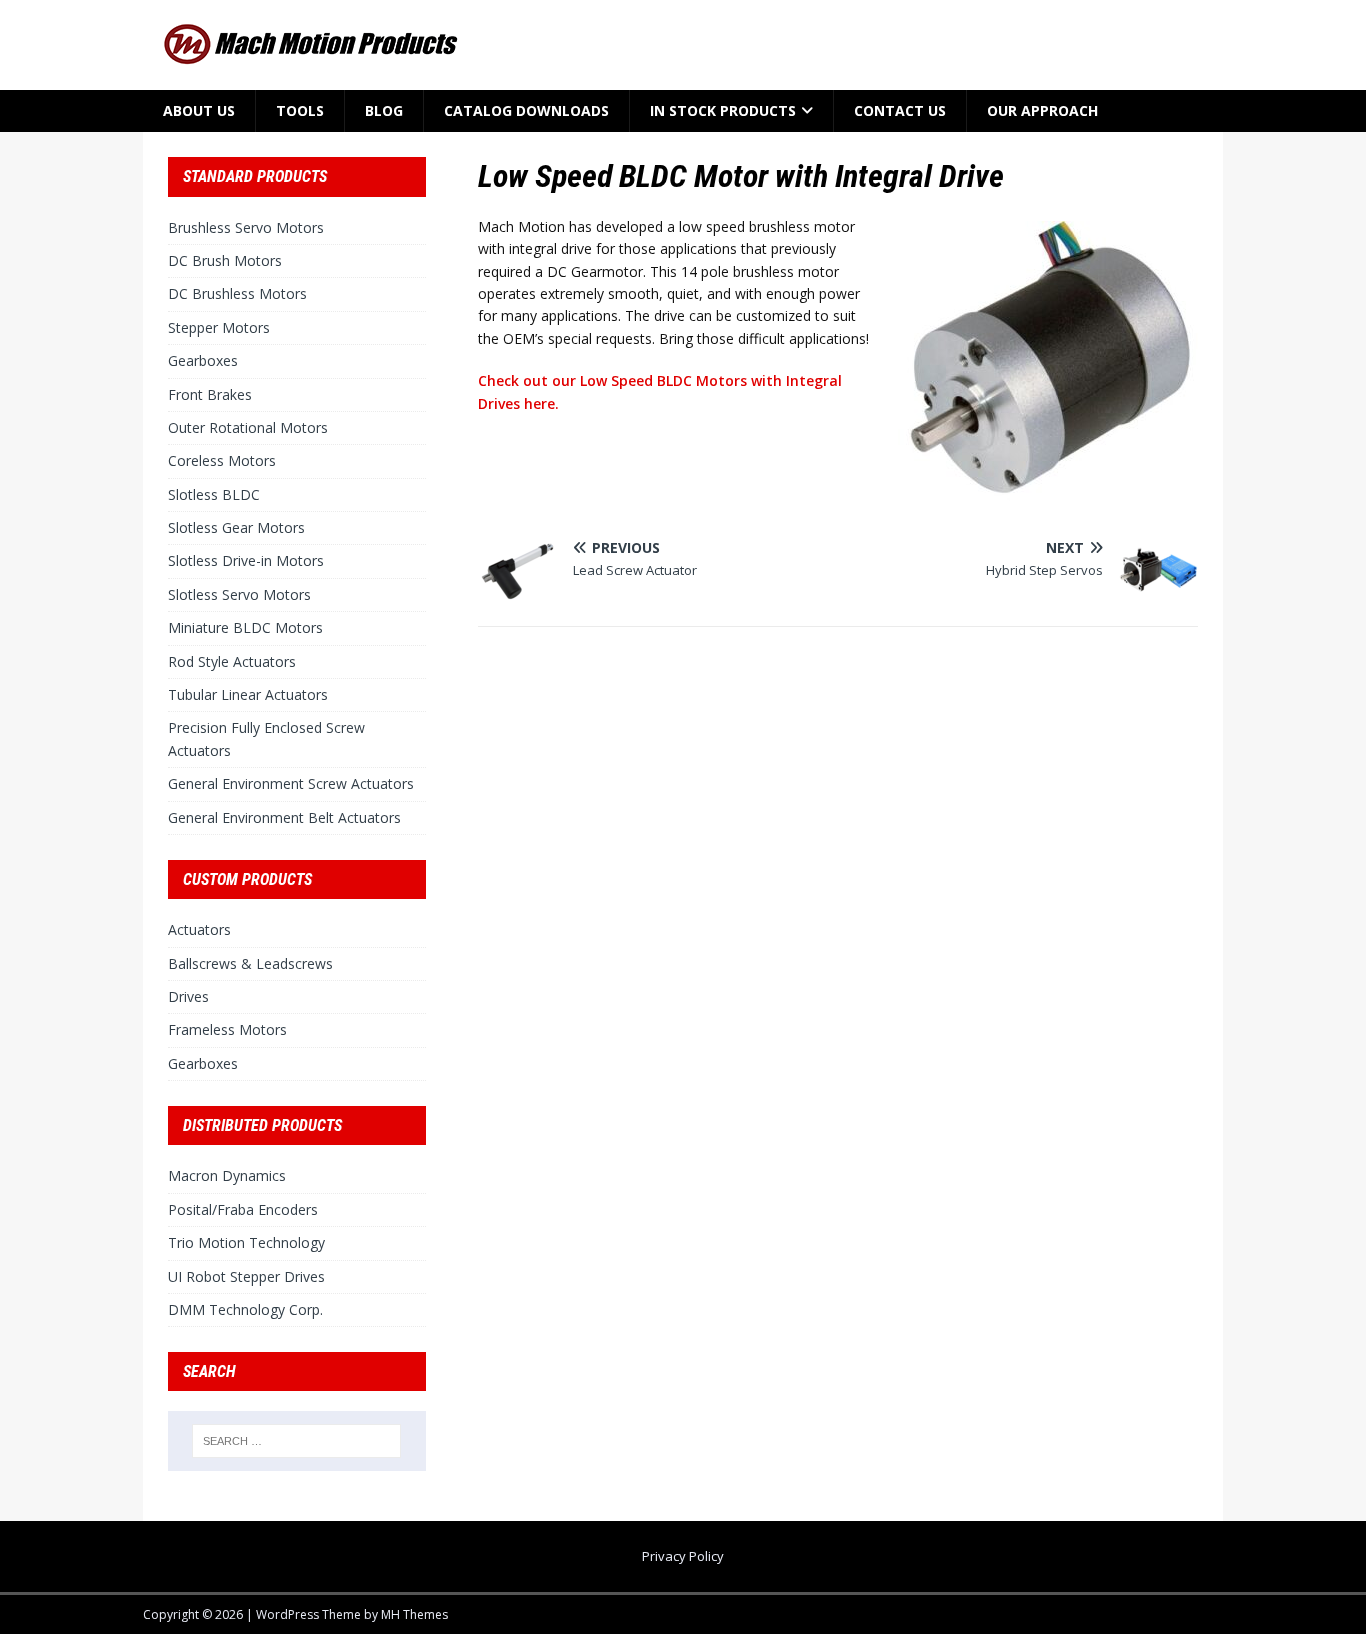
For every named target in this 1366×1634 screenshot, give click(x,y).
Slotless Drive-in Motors (246, 560)
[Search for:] (297, 1441)
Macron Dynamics (227, 1175)
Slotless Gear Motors (236, 527)
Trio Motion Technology (246, 1242)
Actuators (199, 929)
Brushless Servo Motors (246, 227)
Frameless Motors (227, 1029)
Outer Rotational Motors (248, 427)
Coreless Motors (222, 460)
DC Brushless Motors (237, 293)
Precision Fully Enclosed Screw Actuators (266, 738)
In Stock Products (723, 110)
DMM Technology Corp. (245, 1309)
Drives (188, 996)
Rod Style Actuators (232, 661)
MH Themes (414, 1614)
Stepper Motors (219, 327)
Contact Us (900, 110)
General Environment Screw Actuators (291, 783)
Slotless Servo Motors (239, 594)
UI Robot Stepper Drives (246, 1276)
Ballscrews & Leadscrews (250, 963)
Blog (384, 110)
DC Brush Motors (225, 260)
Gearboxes (203, 360)
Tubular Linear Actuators (248, 694)
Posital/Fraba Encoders (243, 1209)
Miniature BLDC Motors (245, 627)
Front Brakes (210, 394)
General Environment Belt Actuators (284, 817)
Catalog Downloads (526, 110)
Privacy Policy (683, 1556)
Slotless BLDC (214, 494)
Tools (300, 110)
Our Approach (1042, 110)
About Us (199, 110)
